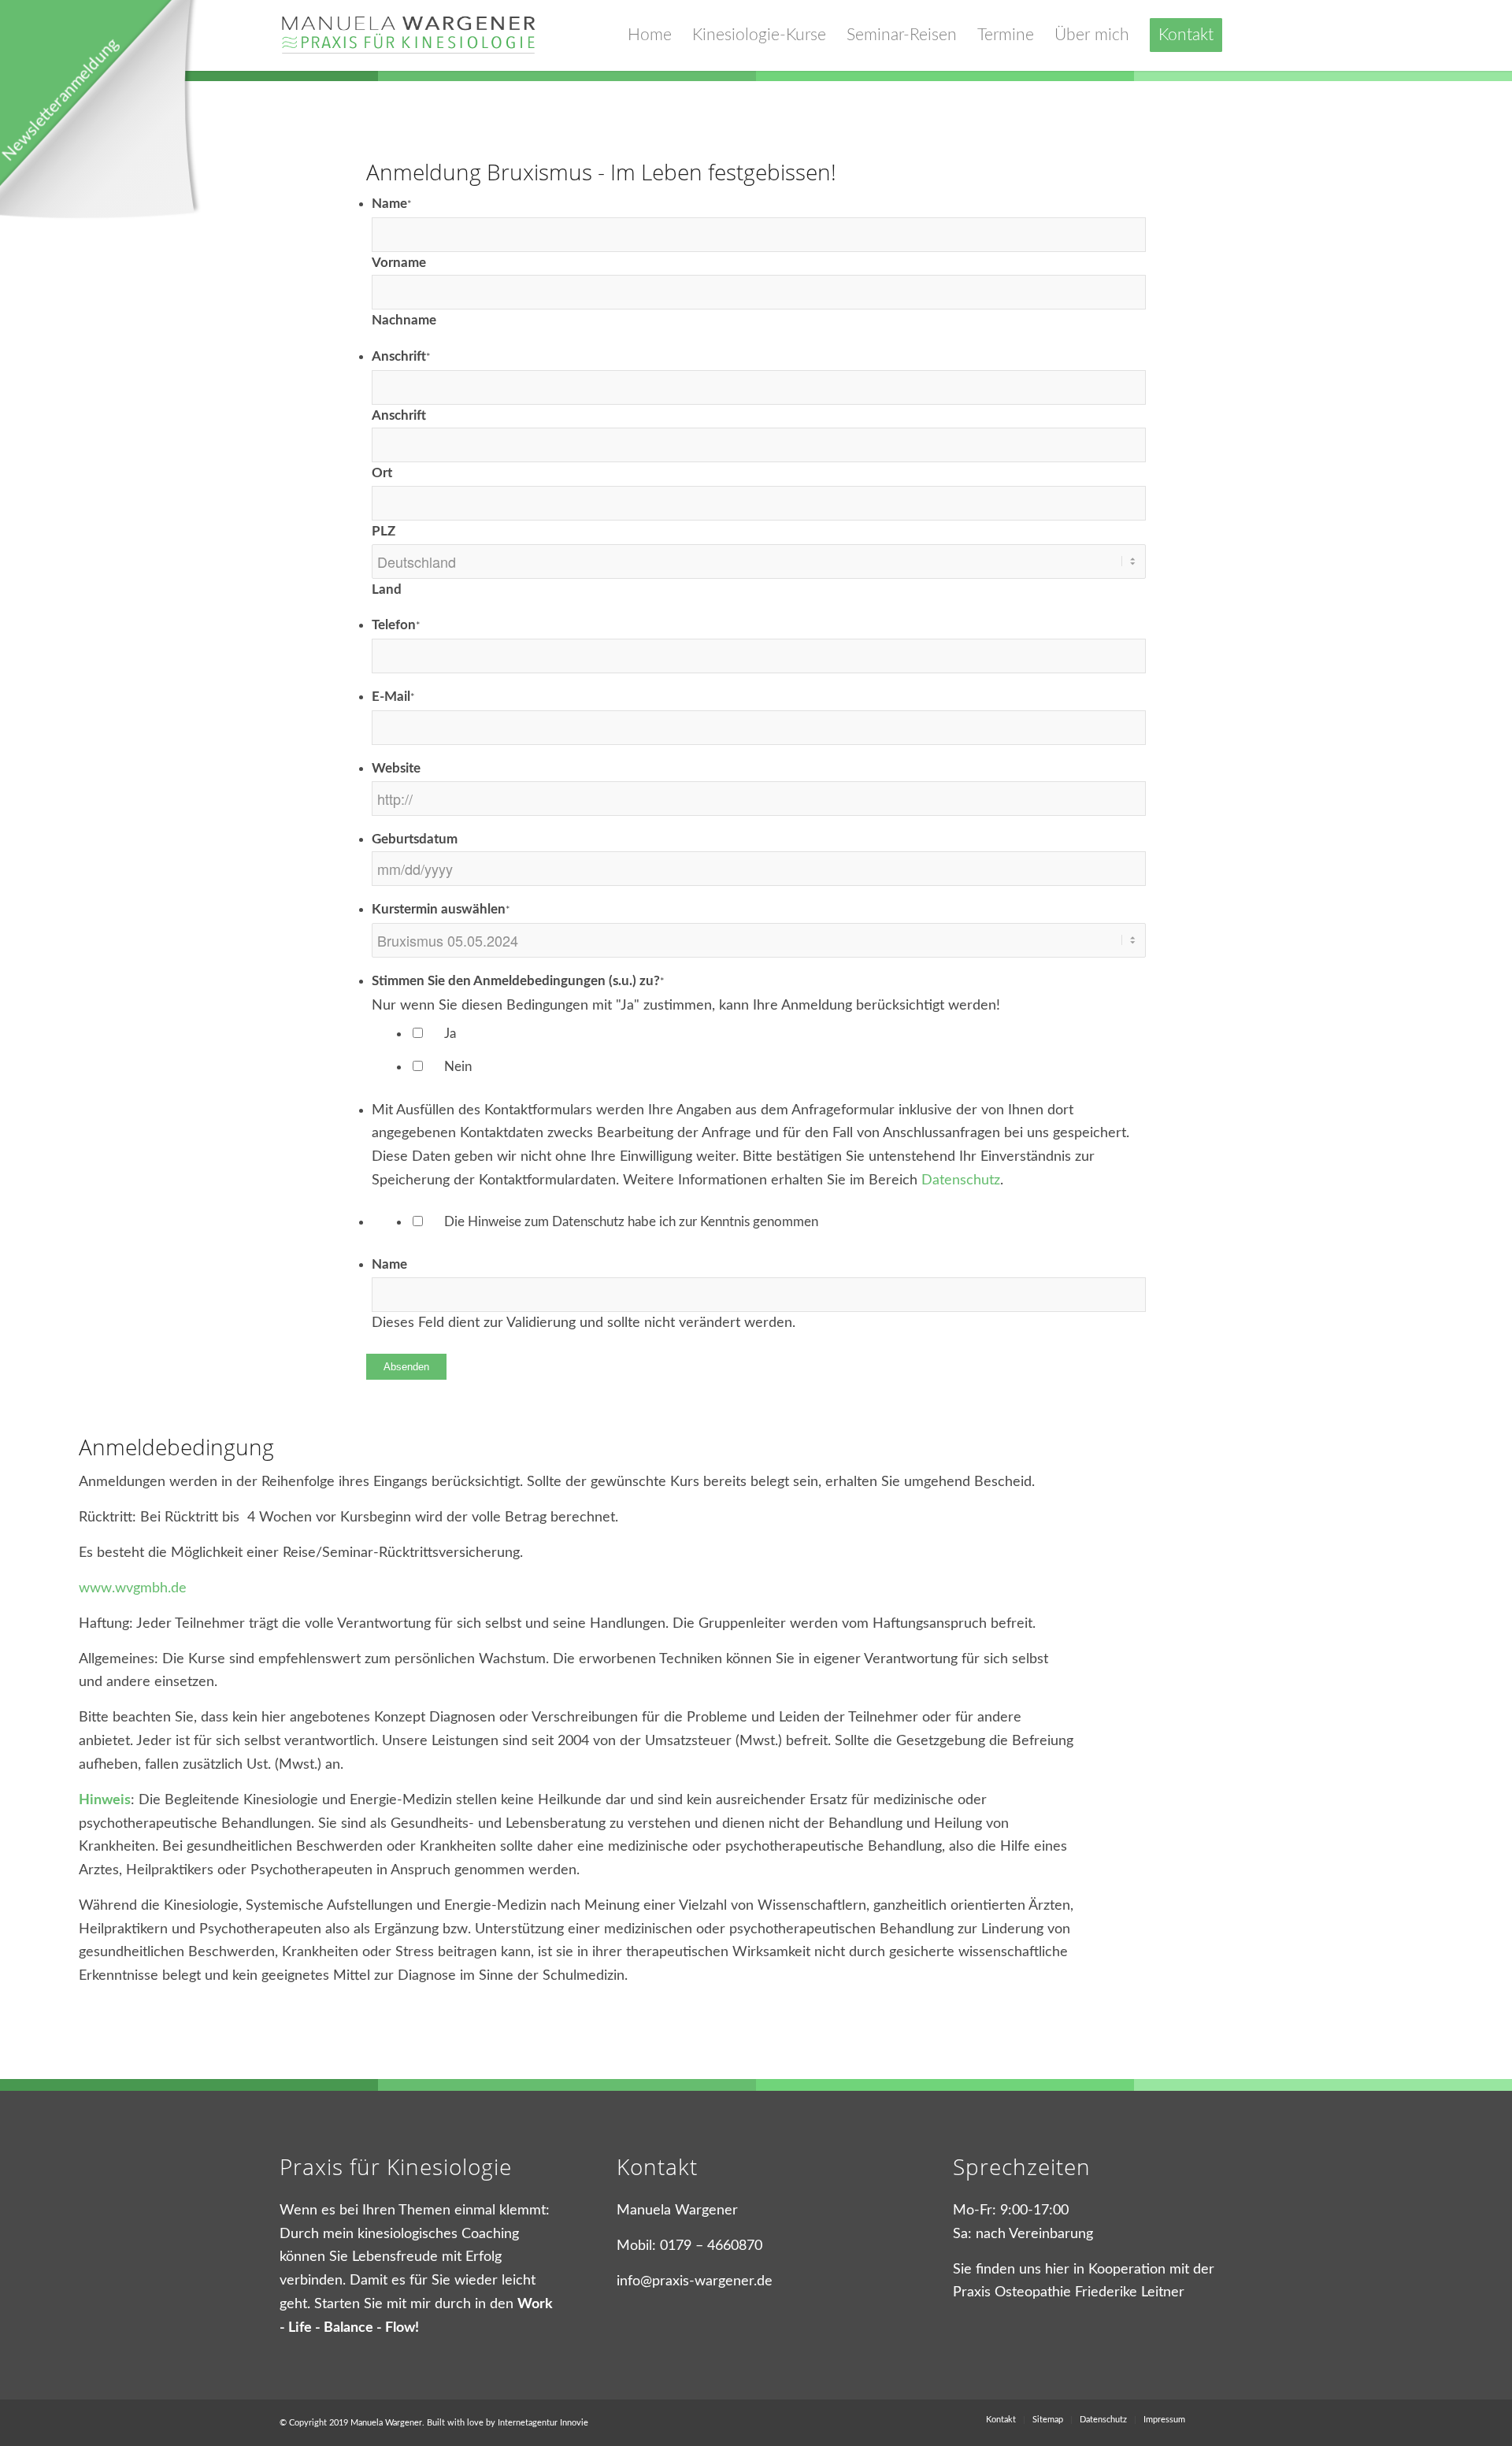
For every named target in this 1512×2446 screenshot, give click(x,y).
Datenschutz (961, 1180)
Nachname (404, 321)
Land (387, 590)
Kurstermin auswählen (441, 910)
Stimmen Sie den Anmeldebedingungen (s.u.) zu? (518, 981)
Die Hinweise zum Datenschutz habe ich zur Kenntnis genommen (631, 1222)
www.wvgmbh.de (133, 1588)
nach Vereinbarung (1034, 2234)
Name (392, 204)
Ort (382, 473)
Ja (450, 1034)
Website (396, 769)
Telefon (396, 625)
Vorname (399, 263)
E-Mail (393, 697)
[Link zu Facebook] (1221, 2419)
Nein (458, 1067)
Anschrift (401, 357)
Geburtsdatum (415, 839)
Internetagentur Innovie (543, 2423)
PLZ (384, 532)
